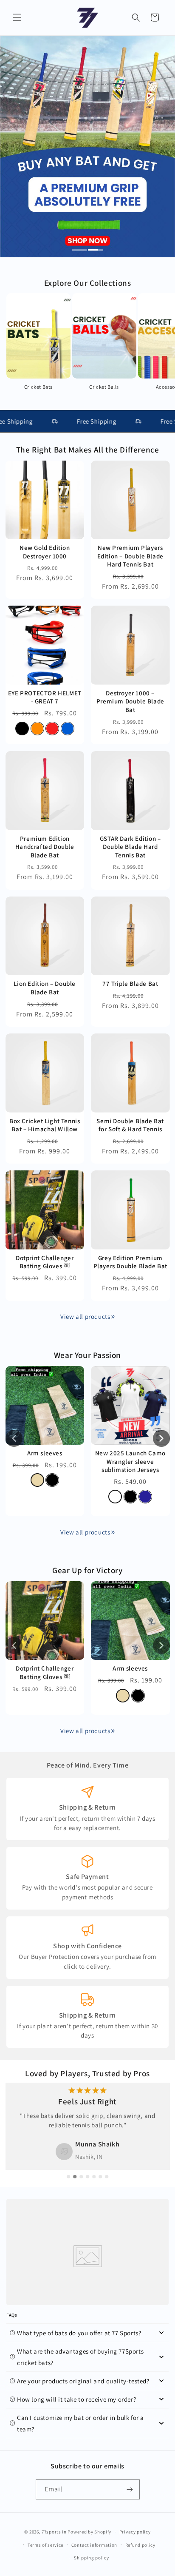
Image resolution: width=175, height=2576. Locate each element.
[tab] (80, 250)
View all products (85, 1316)
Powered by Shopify (89, 2532)
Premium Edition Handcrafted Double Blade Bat (45, 847)
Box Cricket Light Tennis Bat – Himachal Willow (45, 1125)
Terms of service (45, 2545)
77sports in (54, 2532)
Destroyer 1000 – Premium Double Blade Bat (130, 701)
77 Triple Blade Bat (130, 983)
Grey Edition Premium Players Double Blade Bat (130, 1262)
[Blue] (68, 729)
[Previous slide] (14, 1438)
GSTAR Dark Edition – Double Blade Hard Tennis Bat (130, 847)
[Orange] (37, 729)
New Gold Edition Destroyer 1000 (45, 552)
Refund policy (140, 2545)
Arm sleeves (45, 1453)
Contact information (94, 2545)
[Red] (52, 729)
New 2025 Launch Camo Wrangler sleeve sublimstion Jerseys (130, 1461)
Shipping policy (92, 2558)
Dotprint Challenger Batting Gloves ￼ (45, 1262)
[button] (17, 17)
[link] (113, 1317)
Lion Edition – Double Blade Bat (45, 988)
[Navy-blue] (145, 1497)
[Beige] (37, 1480)
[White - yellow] (115, 1497)
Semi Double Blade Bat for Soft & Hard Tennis (130, 1125)
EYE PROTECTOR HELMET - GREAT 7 (45, 697)
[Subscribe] (130, 2489)
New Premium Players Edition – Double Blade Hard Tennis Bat (130, 556)
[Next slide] (161, 1438)
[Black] (22, 729)
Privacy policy (135, 2532)
